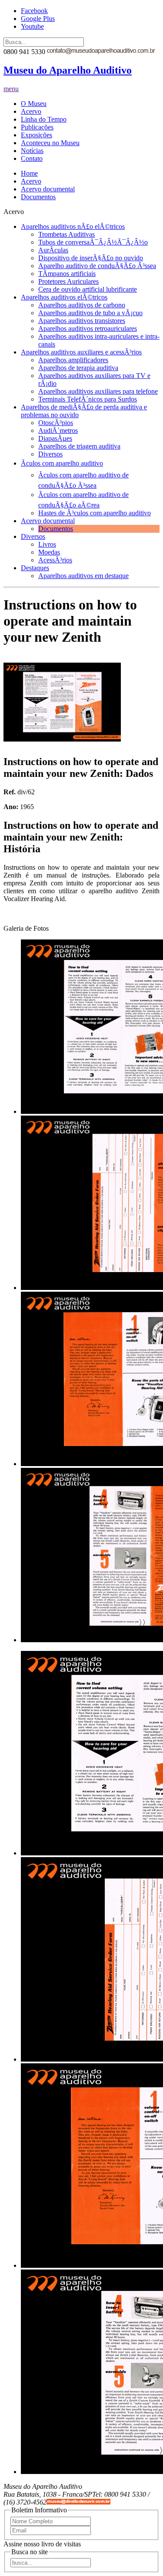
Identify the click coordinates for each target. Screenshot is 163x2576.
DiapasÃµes (55, 438)
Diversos (50, 454)
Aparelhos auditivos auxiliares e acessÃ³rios (81, 352)
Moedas (49, 552)
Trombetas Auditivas (67, 234)
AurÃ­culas (53, 250)
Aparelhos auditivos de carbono (82, 305)
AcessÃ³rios (55, 560)
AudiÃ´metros (58, 430)
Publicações (37, 127)
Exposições (37, 135)
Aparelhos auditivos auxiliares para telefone (98, 391)
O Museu (34, 104)
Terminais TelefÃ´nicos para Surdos (88, 399)
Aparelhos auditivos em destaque (83, 576)
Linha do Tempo (44, 119)
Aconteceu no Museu (50, 143)
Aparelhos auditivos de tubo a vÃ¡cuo (90, 313)
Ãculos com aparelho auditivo (62, 463)
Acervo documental (48, 189)
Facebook (34, 11)
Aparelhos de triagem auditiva (79, 446)
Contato (32, 158)
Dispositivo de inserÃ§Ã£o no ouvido (91, 258)
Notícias (32, 151)
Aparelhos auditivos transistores (82, 321)
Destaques (35, 568)
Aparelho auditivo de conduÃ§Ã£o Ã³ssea (97, 266)
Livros (47, 544)
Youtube (32, 26)
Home (29, 173)
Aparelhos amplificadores (73, 360)
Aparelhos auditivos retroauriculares (88, 328)
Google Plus (38, 19)
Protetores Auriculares (68, 281)
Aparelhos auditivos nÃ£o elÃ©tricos (73, 226)
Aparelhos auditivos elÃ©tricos (64, 297)
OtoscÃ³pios (56, 423)
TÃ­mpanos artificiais (67, 274)
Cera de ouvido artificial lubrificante (88, 289)
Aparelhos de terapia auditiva (78, 368)
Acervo (31, 111)
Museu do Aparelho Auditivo (68, 70)
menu (11, 89)
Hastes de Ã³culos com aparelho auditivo (95, 513)
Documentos (38, 197)
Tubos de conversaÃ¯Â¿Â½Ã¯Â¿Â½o (93, 242)
